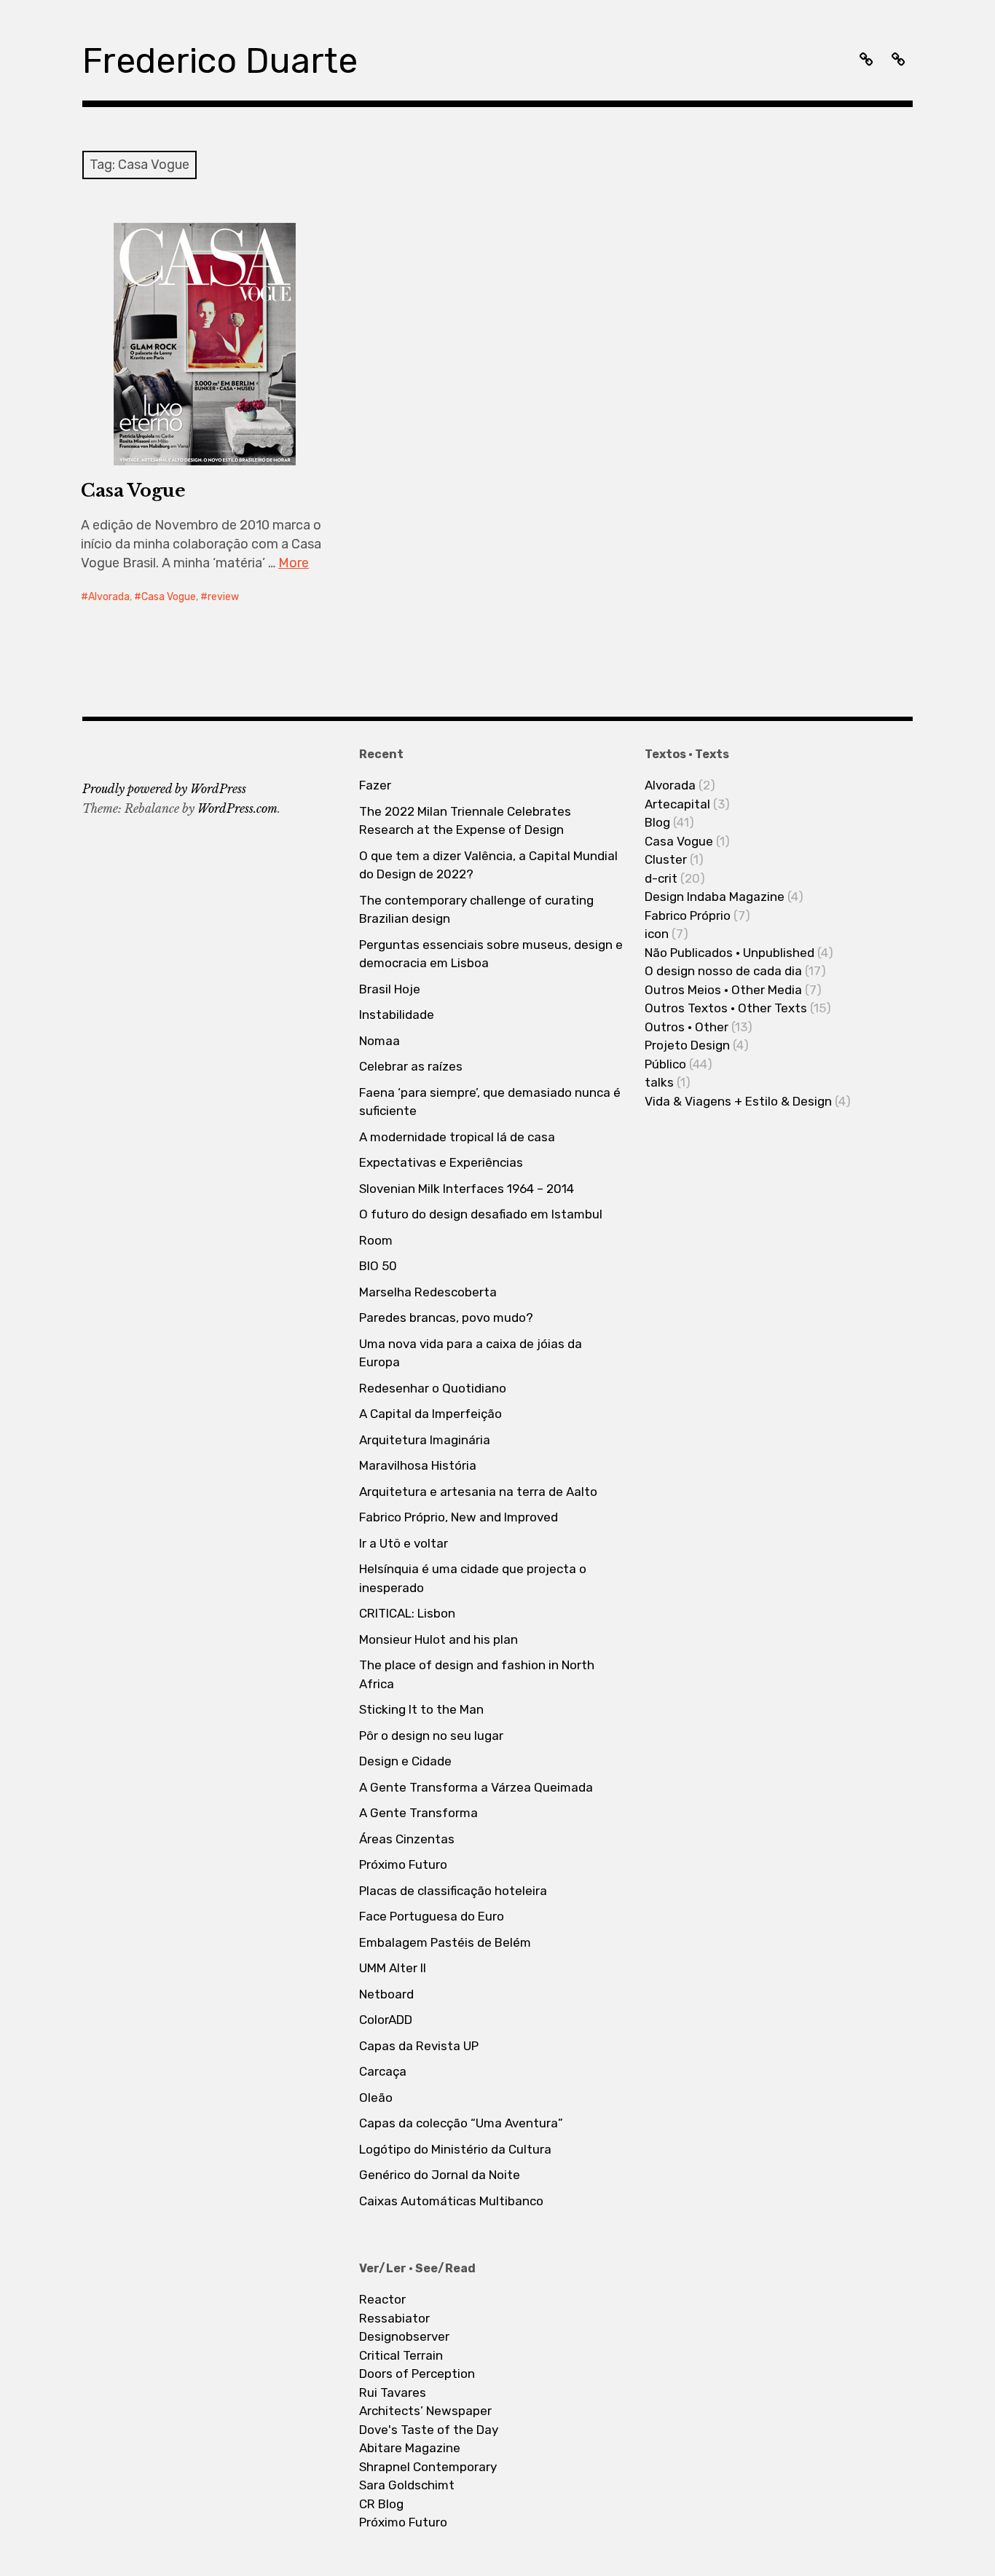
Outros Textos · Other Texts (726, 1008)
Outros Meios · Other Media (723, 990)
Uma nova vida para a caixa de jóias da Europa (471, 1353)
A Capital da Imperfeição (430, 1414)
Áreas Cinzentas (407, 1839)
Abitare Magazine (410, 2448)
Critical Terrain (401, 2355)
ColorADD (386, 2020)
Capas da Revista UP (419, 2046)
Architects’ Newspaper (425, 2411)
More (294, 563)
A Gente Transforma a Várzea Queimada (476, 1787)
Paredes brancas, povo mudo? (446, 1317)
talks (659, 1082)
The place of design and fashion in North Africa (477, 1674)
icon (657, 934)
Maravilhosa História (418, 1465)
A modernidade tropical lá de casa (457, 1137)
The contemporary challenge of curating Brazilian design (476, 910)
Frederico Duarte (220, 61)
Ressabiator (394, 2318)
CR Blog (381, 2504)
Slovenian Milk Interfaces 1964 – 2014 (467, 1189)
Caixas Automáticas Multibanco (451, 2201)
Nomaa (379, 1041)
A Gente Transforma (418, 1813)
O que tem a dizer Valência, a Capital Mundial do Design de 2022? (488, 865)
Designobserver (404, 2336)
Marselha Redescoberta (428, 1292)
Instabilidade (397, 1015)
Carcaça (383, 2071)
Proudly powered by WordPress (164, 789)
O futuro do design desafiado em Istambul (481, 1214)
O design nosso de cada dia (723, 971)
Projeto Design (687, 1045)
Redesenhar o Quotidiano (433, 1388)
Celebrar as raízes (411, 1066)
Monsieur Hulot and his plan (438, 1639)
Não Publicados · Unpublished (729, 953)
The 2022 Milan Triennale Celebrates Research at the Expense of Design (465, 821)
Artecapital (677, 804)
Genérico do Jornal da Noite (440, 2175)
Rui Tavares (393, 2392)
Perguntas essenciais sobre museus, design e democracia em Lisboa (491, 954)
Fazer (375, 785)
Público (665, 1064)
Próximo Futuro (403, 1864)
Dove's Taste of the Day (429, 2430)
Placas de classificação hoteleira (453, 1891)
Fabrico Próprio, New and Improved (459, 1517)
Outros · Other (687, 1027)
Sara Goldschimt (407, 2485)
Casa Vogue (133, 491)
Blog (657, 822)
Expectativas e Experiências (441, 1162)
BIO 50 (378, 1266)
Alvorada (109, 597)
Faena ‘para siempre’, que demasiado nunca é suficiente (490, 1102)
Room (376, 1240)
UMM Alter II (393, 1968)
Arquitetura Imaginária (425, 1440)
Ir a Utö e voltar (404, 1543)
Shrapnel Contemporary (428, 2467)
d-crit (661, 878)
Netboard (386, 1994)
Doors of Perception (417, 2374)
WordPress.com (237, 808)
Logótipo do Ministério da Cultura (455, 2149)
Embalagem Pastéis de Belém (445, 1942)
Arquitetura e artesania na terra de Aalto (478, 1492)
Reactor (382, 2299)
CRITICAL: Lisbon (407, 1613)
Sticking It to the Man (421, 1709)
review (223, 597)
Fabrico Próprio (688, 915)
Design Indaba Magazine (715, 897)
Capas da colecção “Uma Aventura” (461, 2123)
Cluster (666, 859)
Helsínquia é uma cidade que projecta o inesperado (473, 1578)
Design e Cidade (405, 1761)
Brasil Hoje (390, 989)
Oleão (376, 2098)
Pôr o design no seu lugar (431, 1736)
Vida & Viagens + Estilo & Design (738, 1101)
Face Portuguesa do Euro (432, 1916)
